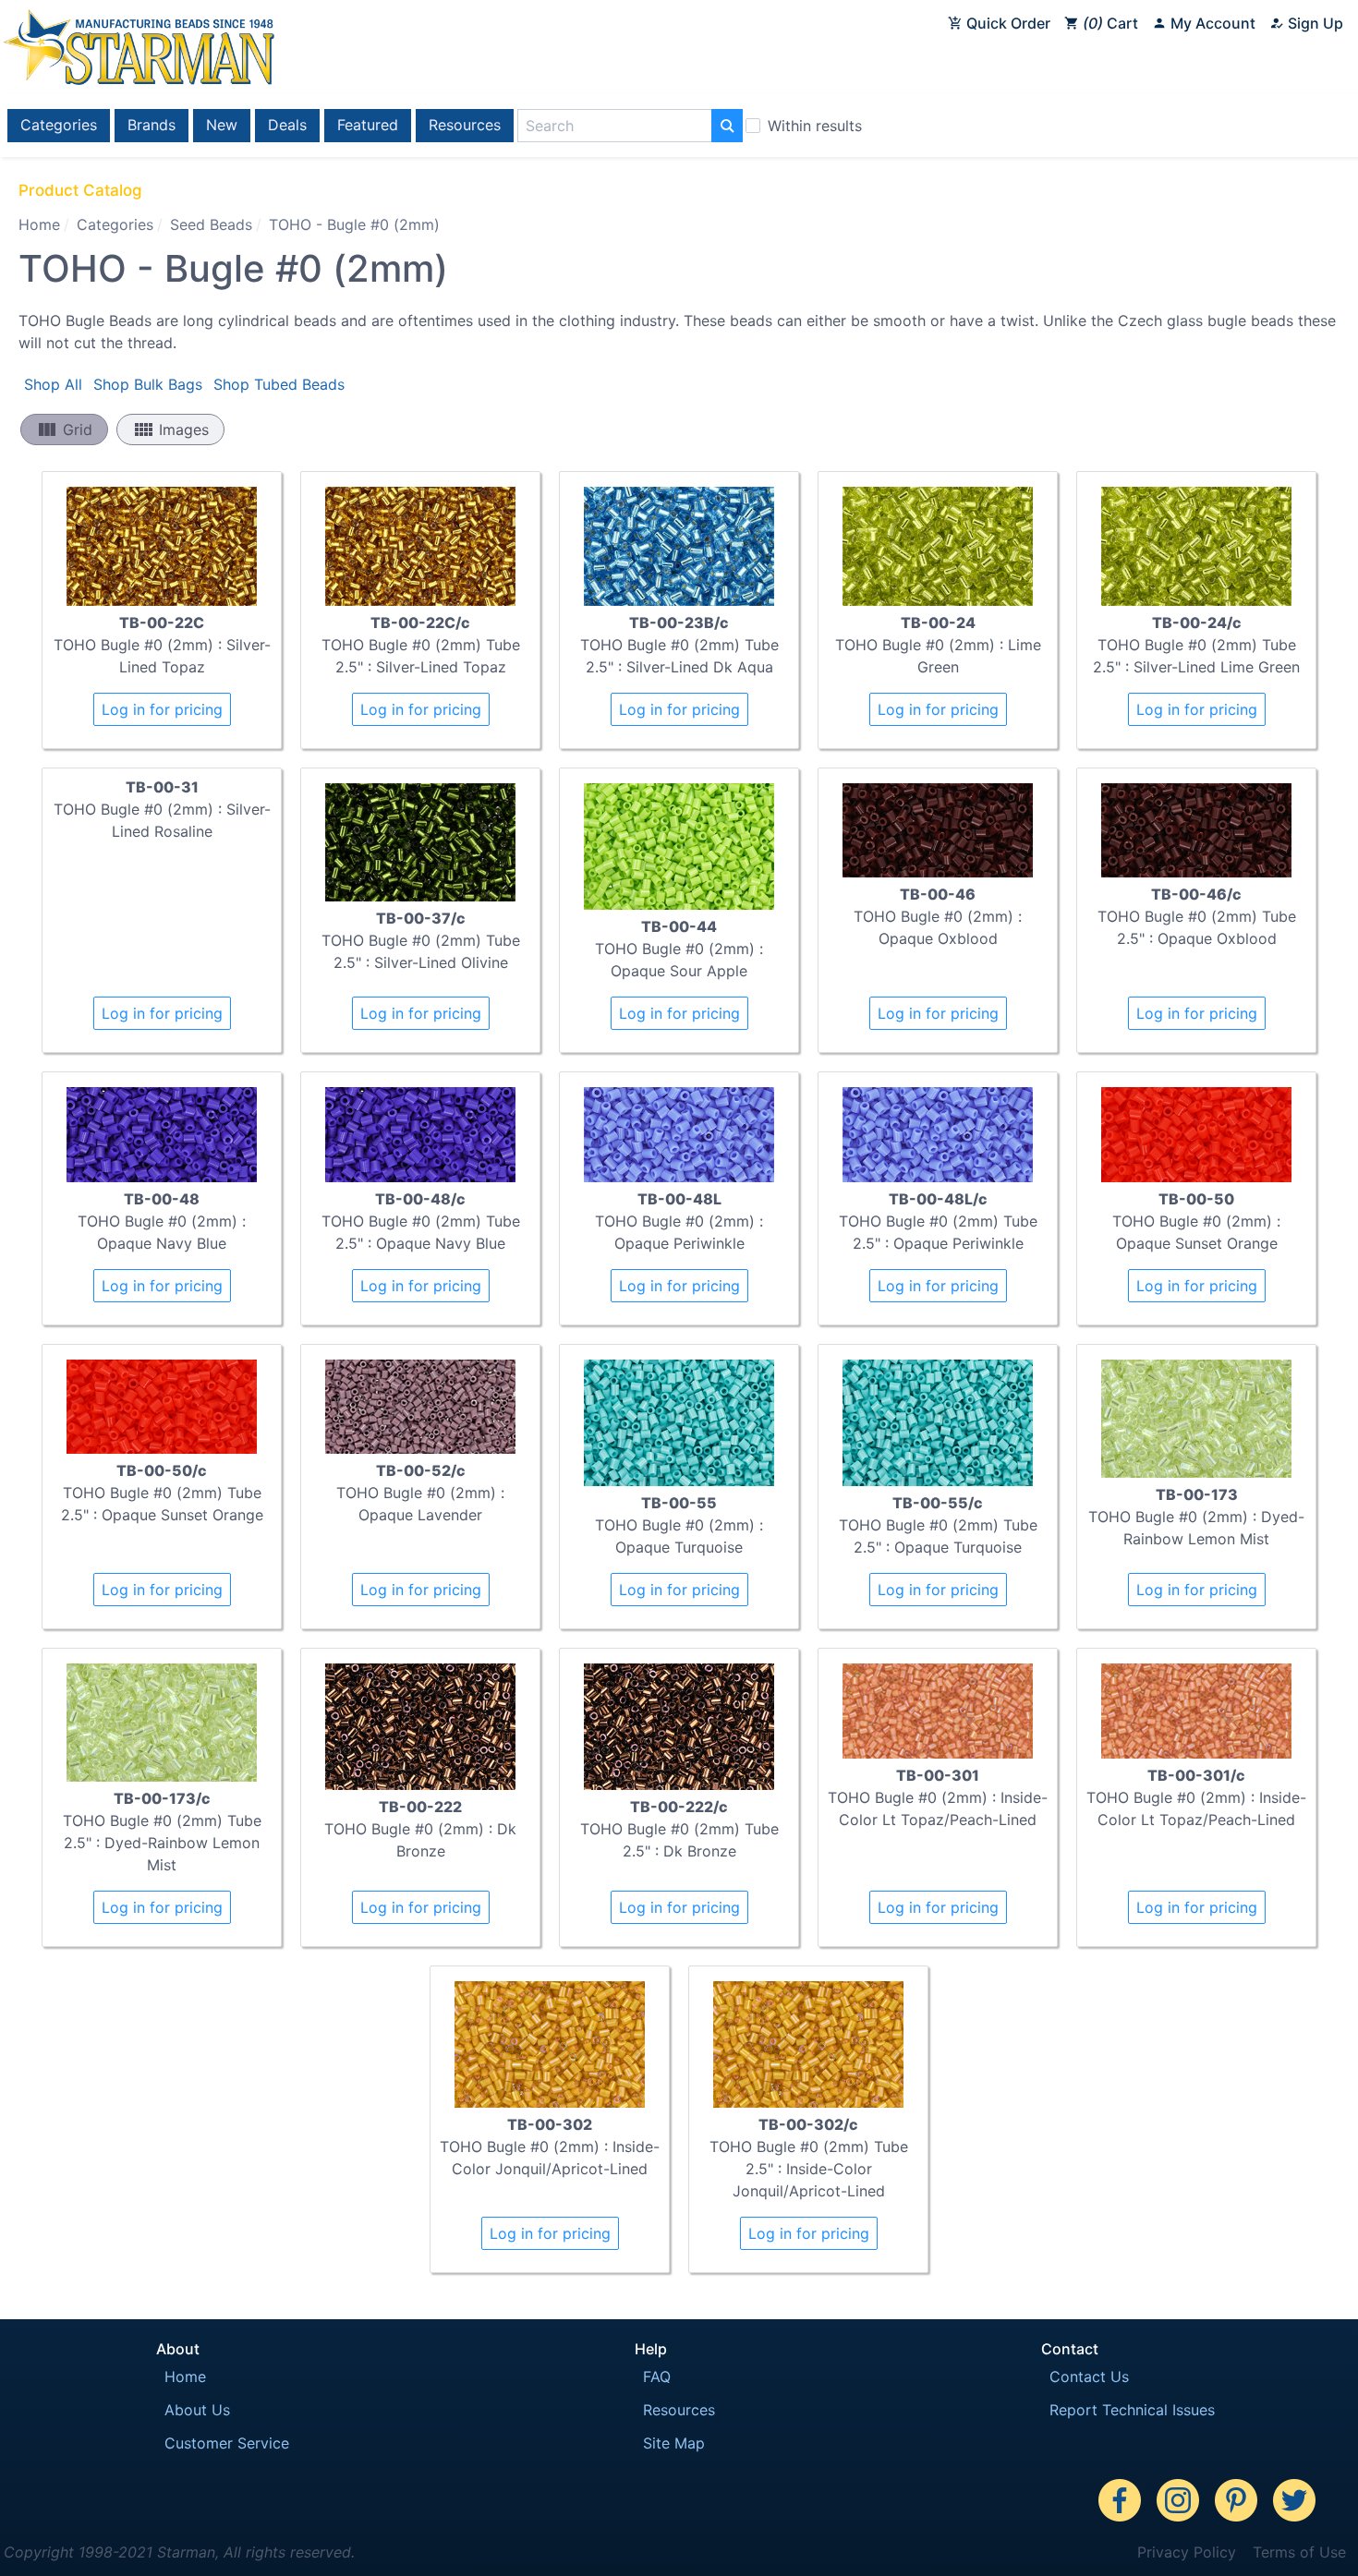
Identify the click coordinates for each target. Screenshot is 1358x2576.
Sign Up (1314, 23)
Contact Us (1089, 2376)
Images (170, 429)
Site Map (674, 2443)
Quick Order (1006, 23)
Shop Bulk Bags (148, 384)
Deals (287, 125)
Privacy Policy (1187, 2552)
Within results (815, 126)
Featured (368, 125)
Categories (59, 125)
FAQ (657, 2376)
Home (39, 224)
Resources (465, 125)
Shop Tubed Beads (279, 384)
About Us (197, 2410)
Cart (1113, 23)
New (222, 125)
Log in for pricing (162, 709)
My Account (1211, 23)
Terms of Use (1299, 2552)
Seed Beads (211, 224)
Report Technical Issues (1132, 2410)
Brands (152, 125)
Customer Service (227, 2443)
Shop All (53, 384)
